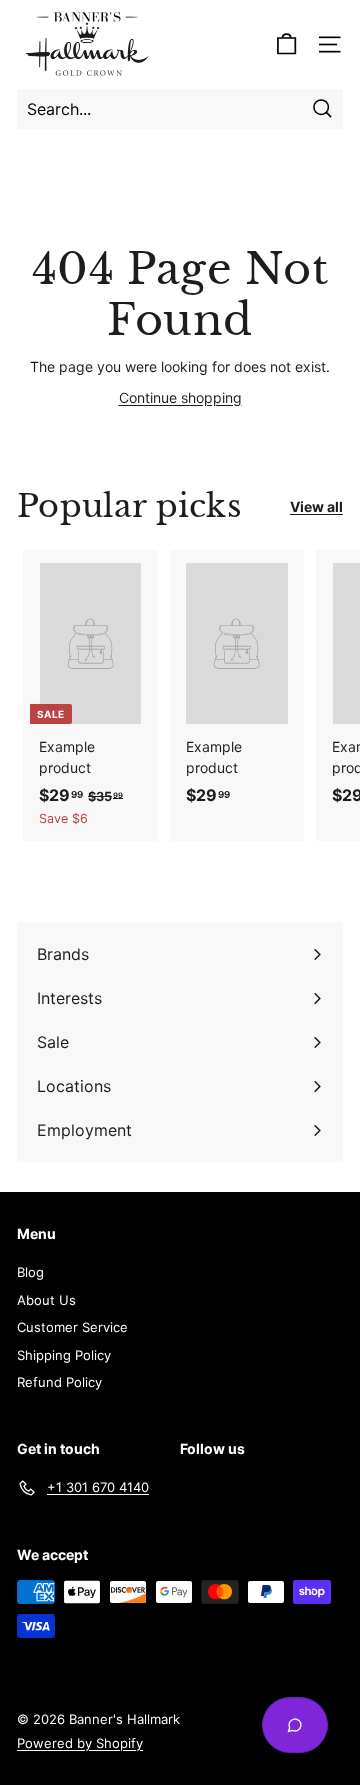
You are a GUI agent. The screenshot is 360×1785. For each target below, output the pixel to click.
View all (316, 506)
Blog (30, 1272)
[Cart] (286, 44)
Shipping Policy (64, 1355)
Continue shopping (180, 397)
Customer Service (72, 1327)
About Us (46, 1300)
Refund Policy (59, 1382)
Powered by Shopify (80, 1743)
